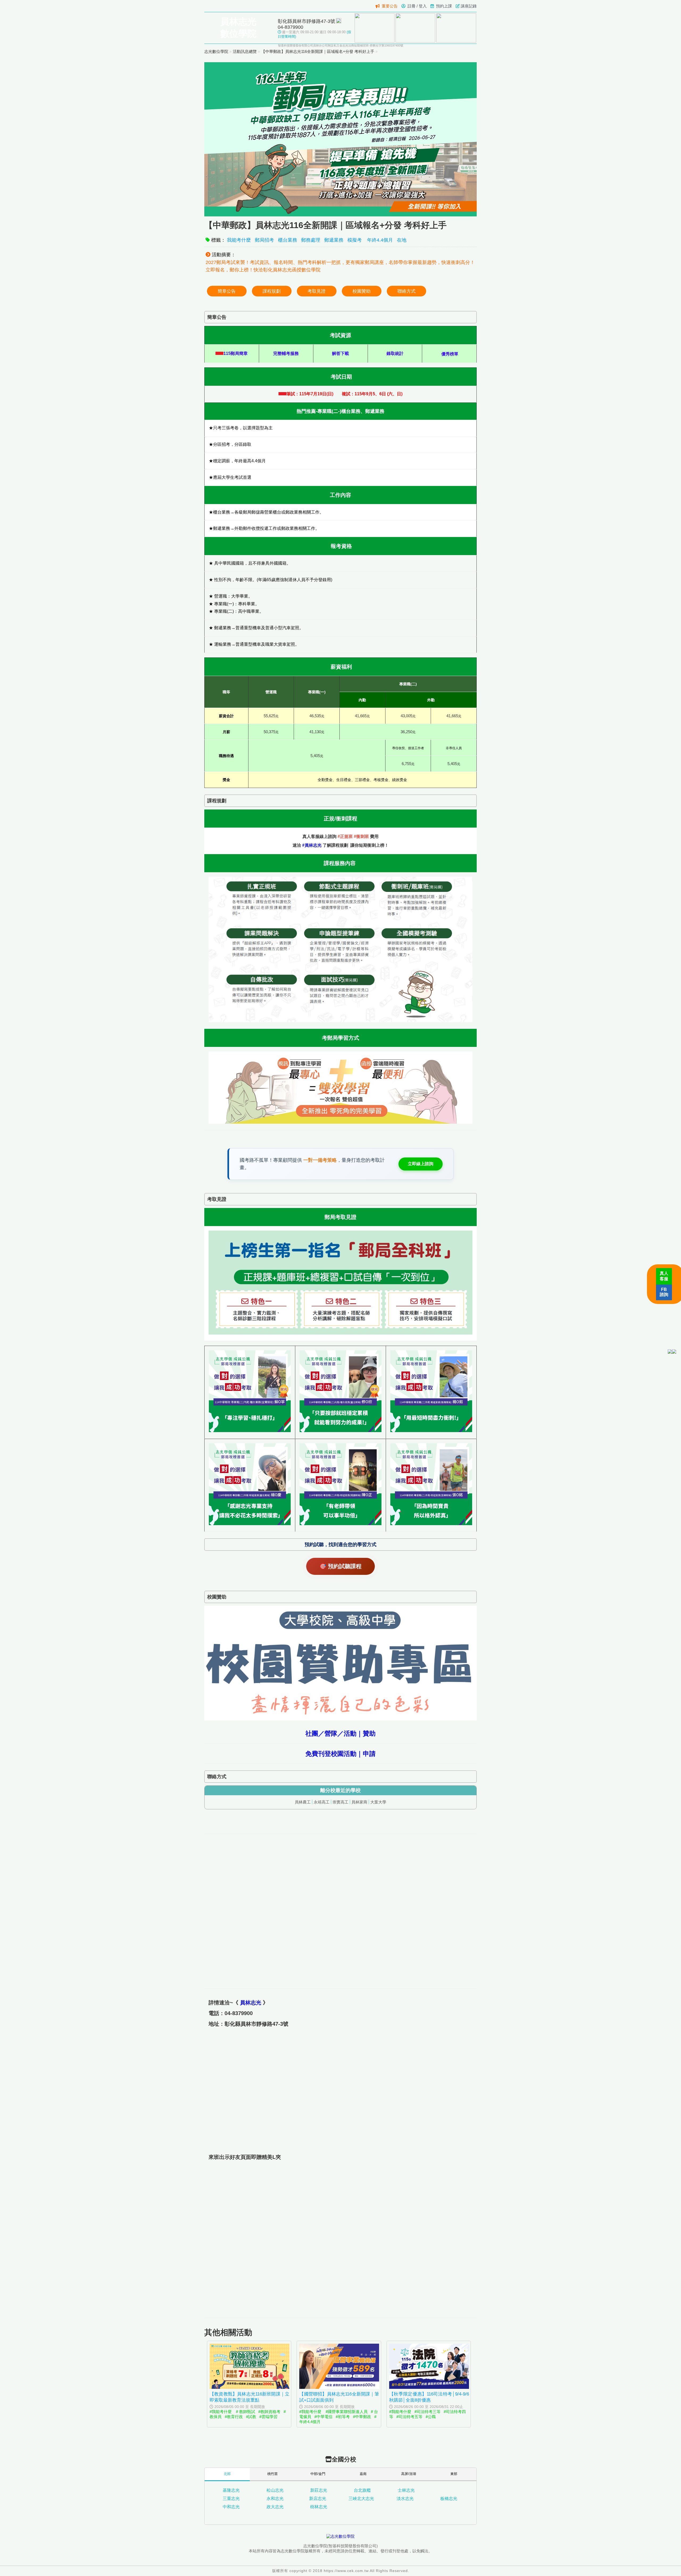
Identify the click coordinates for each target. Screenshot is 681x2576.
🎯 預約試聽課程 (340, 1566)
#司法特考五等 (409, 2417)
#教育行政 (234, 2417)
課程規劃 (272, 291)
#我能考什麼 (221, 2412)
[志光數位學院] (340, 2536)
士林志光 (406, 2490)
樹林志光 (319, 2507)
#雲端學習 (268, 2417)
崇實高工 (340, 1802)
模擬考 (355, 240)
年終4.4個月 (380, 240)
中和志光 (231, 2507)
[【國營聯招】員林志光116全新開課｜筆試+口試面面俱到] (339, 2387)
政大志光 (275, 2507)
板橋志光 (449, 2499)
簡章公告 (227, 291)
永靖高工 (322, 1802)
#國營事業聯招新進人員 (347, 2412)
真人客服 (664, 1276)
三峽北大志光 (361, 2499)
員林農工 (303, 1802)
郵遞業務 (334, 240)
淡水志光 (405, 2499)
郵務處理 (311, 240)
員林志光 (251, 2003)
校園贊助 (362, 291)
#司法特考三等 (427, 2412)
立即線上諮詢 (421, 1164)
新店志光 (318, 2499)
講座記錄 (469, 6)
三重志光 (231, 2499)
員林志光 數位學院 (238, 28)
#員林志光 (312, 845)
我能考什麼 (239, 240)
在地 (402, 240)
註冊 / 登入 (417, 6)
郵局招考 (264, 240)
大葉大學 (378, 1802)
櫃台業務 (288, 240)
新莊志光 (319, 2490)
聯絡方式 (406, 291)
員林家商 (359, 1802)
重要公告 (390, 6)
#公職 (431, 2417)
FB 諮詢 (664, 1292)
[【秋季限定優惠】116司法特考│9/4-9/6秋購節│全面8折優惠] (429, 2387)
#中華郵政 (362, 2417)
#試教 (251, 2417)
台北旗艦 (362, 2490)
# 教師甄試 (246, 2412)
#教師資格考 (269, 2412)
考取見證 (317, 291)
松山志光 (275, 2490)
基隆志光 (231, 2490)
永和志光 (275, 2499)
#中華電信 (323, 2417)
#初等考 (343, 2417)
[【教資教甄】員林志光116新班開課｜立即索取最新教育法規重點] (250, 2387)
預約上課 (444, 6)
